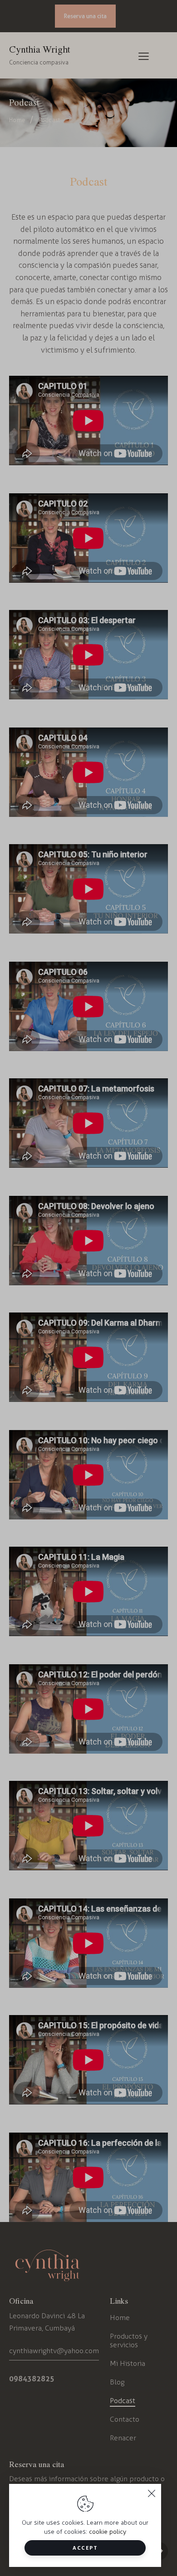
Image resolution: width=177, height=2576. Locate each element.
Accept (85, 2548)
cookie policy (108, 2532)
